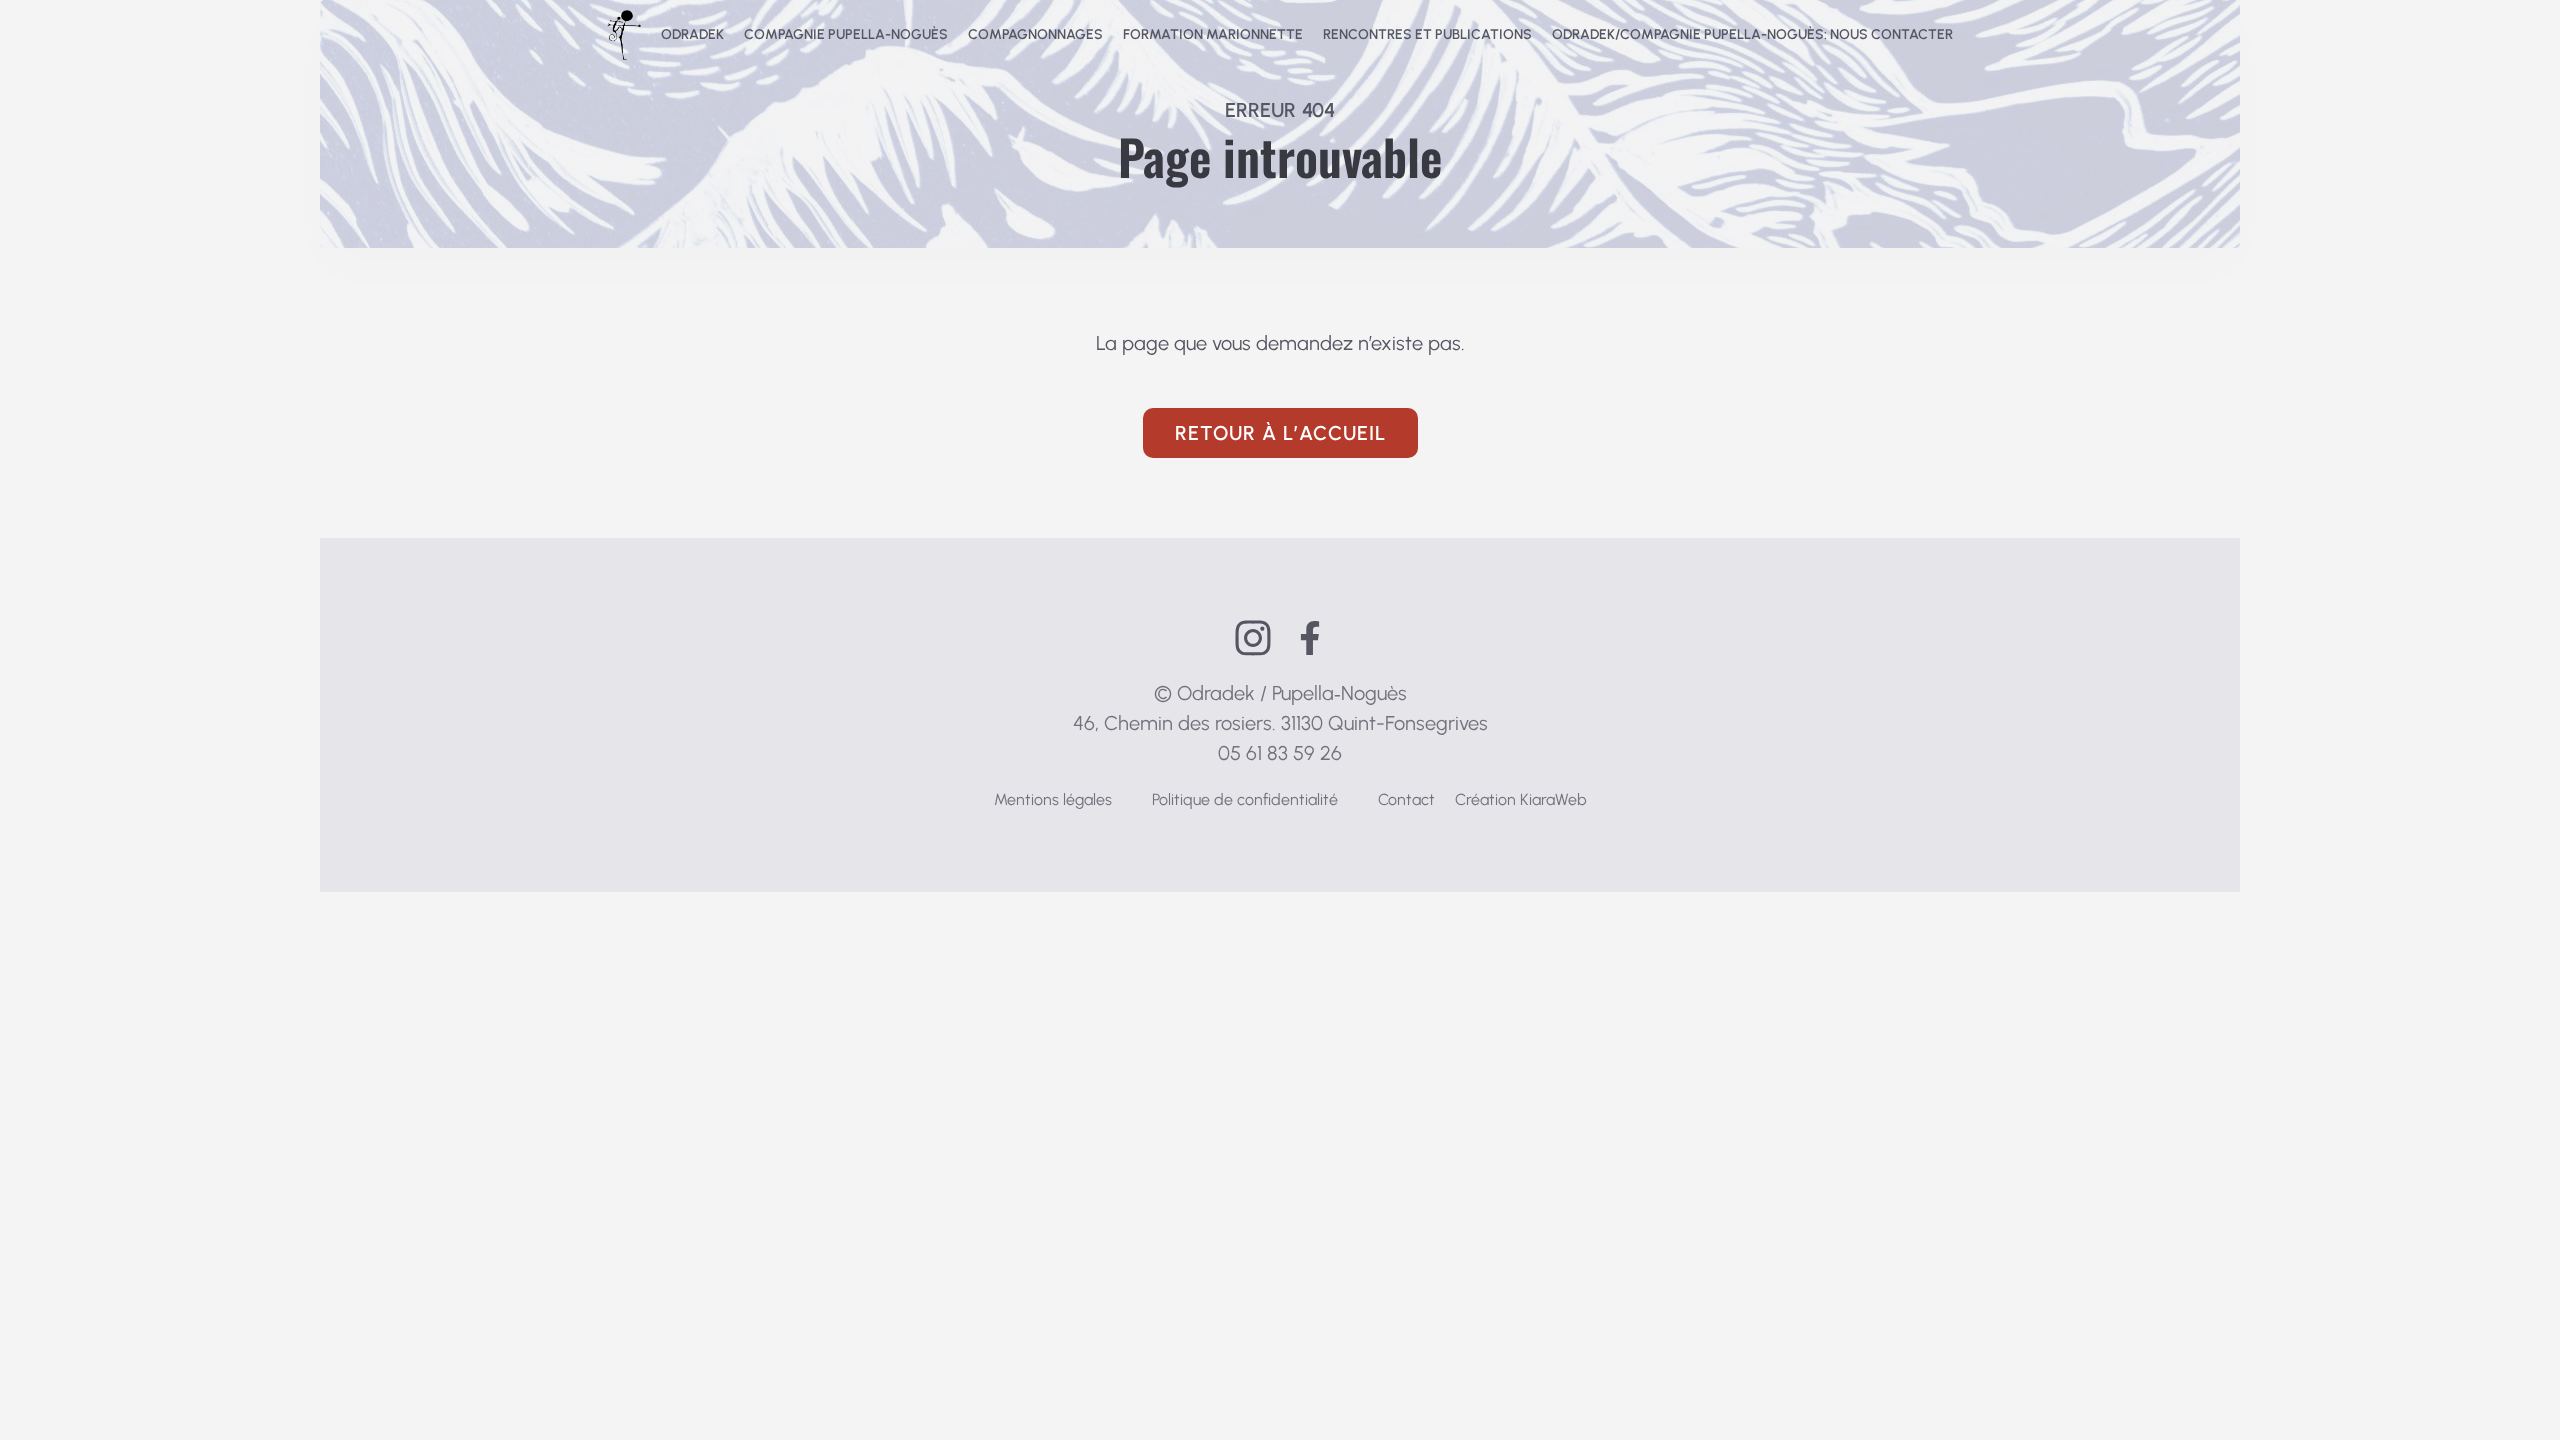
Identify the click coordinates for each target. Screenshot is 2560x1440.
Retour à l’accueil (1280, 433)
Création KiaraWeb (1521, 799)
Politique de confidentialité (1245, 799)
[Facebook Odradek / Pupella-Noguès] (1310, 638)
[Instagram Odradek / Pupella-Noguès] (1253, 638)
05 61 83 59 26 (1280, 753)
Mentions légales (1053, 799)
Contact (1406, 799)
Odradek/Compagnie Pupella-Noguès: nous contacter (1752, 35)
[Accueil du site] (624, 35)
